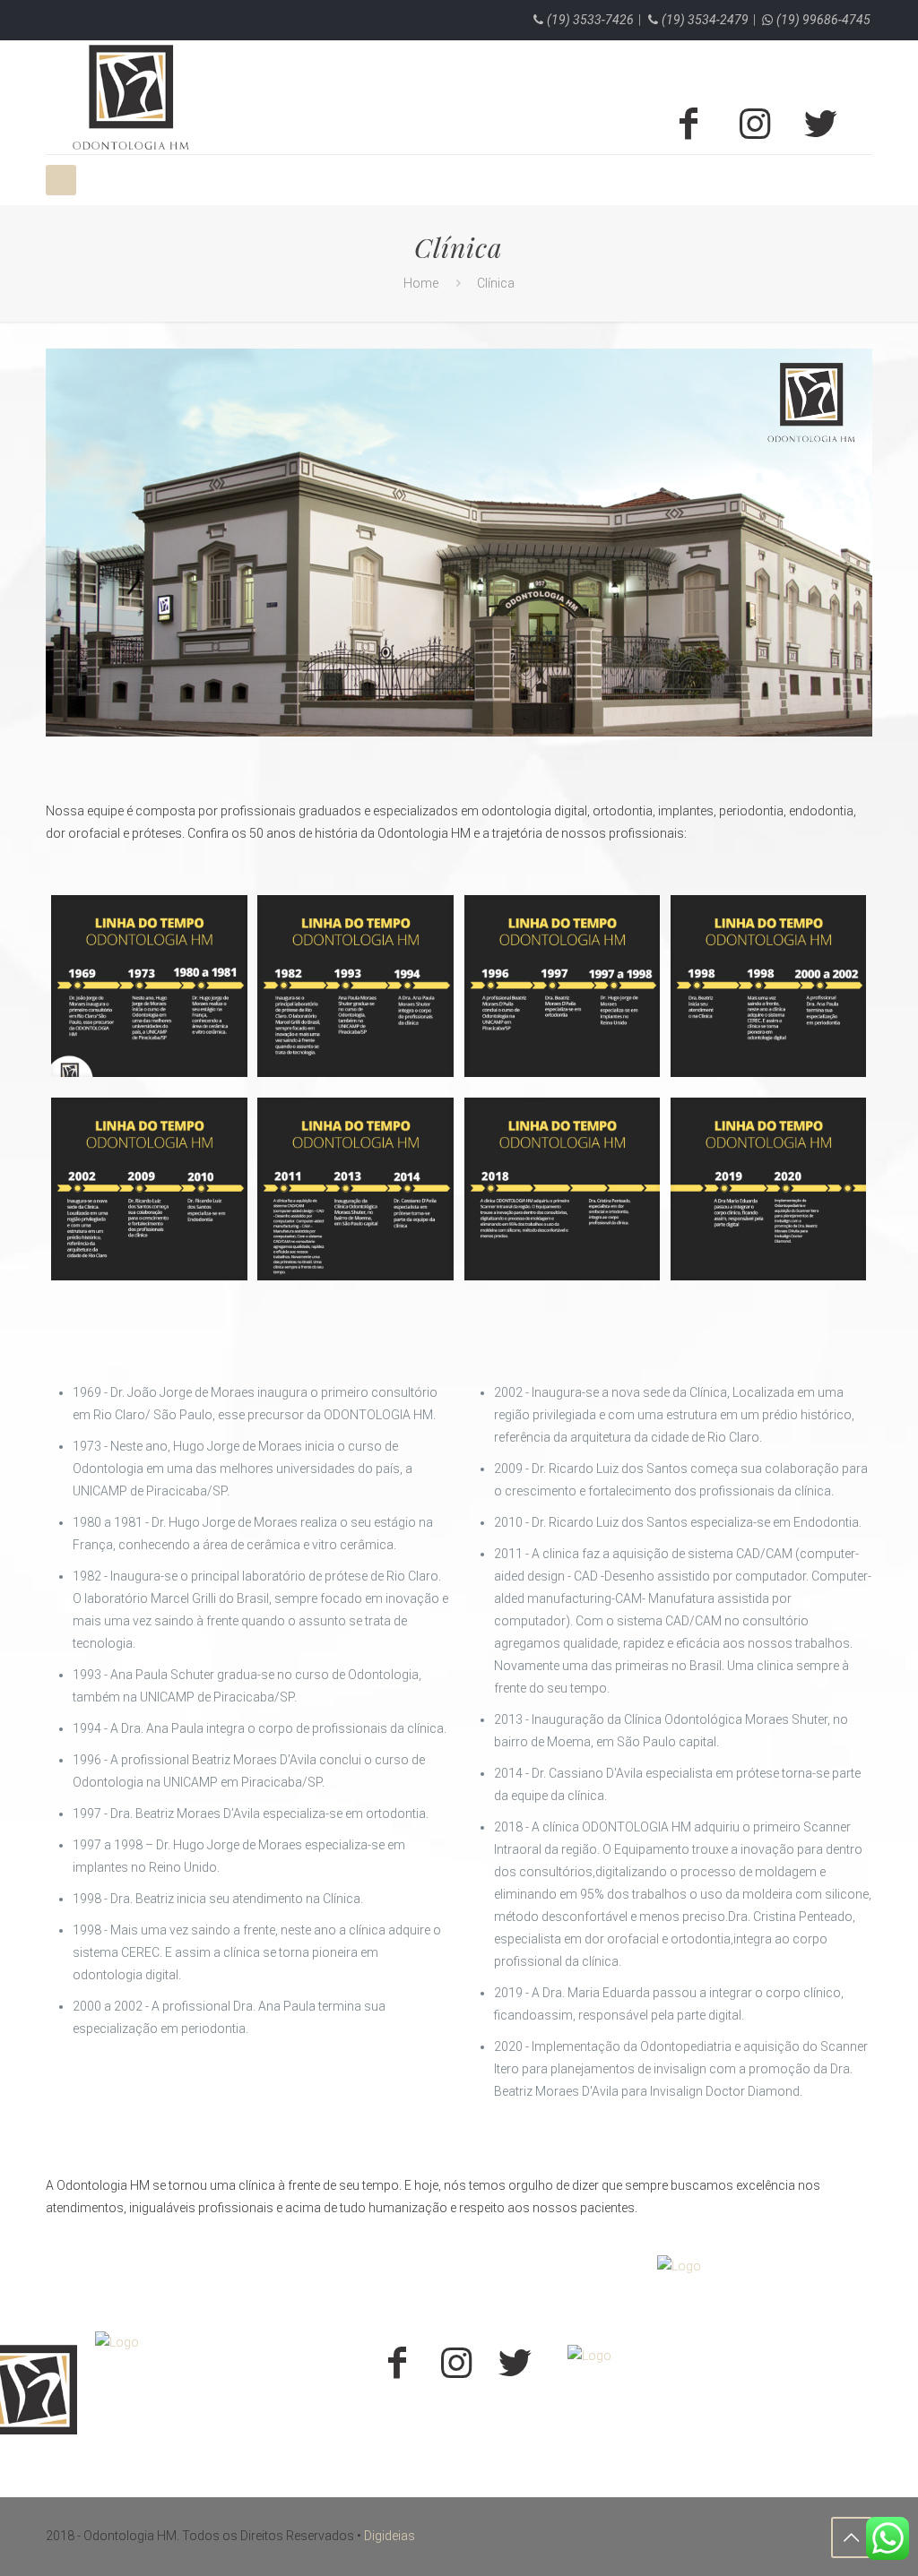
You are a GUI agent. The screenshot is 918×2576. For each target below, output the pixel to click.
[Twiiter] (821, 124)
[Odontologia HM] (131, 97)
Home (421, 283)
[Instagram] (755, 124)
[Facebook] (688, 124)
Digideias (390, 2536)
